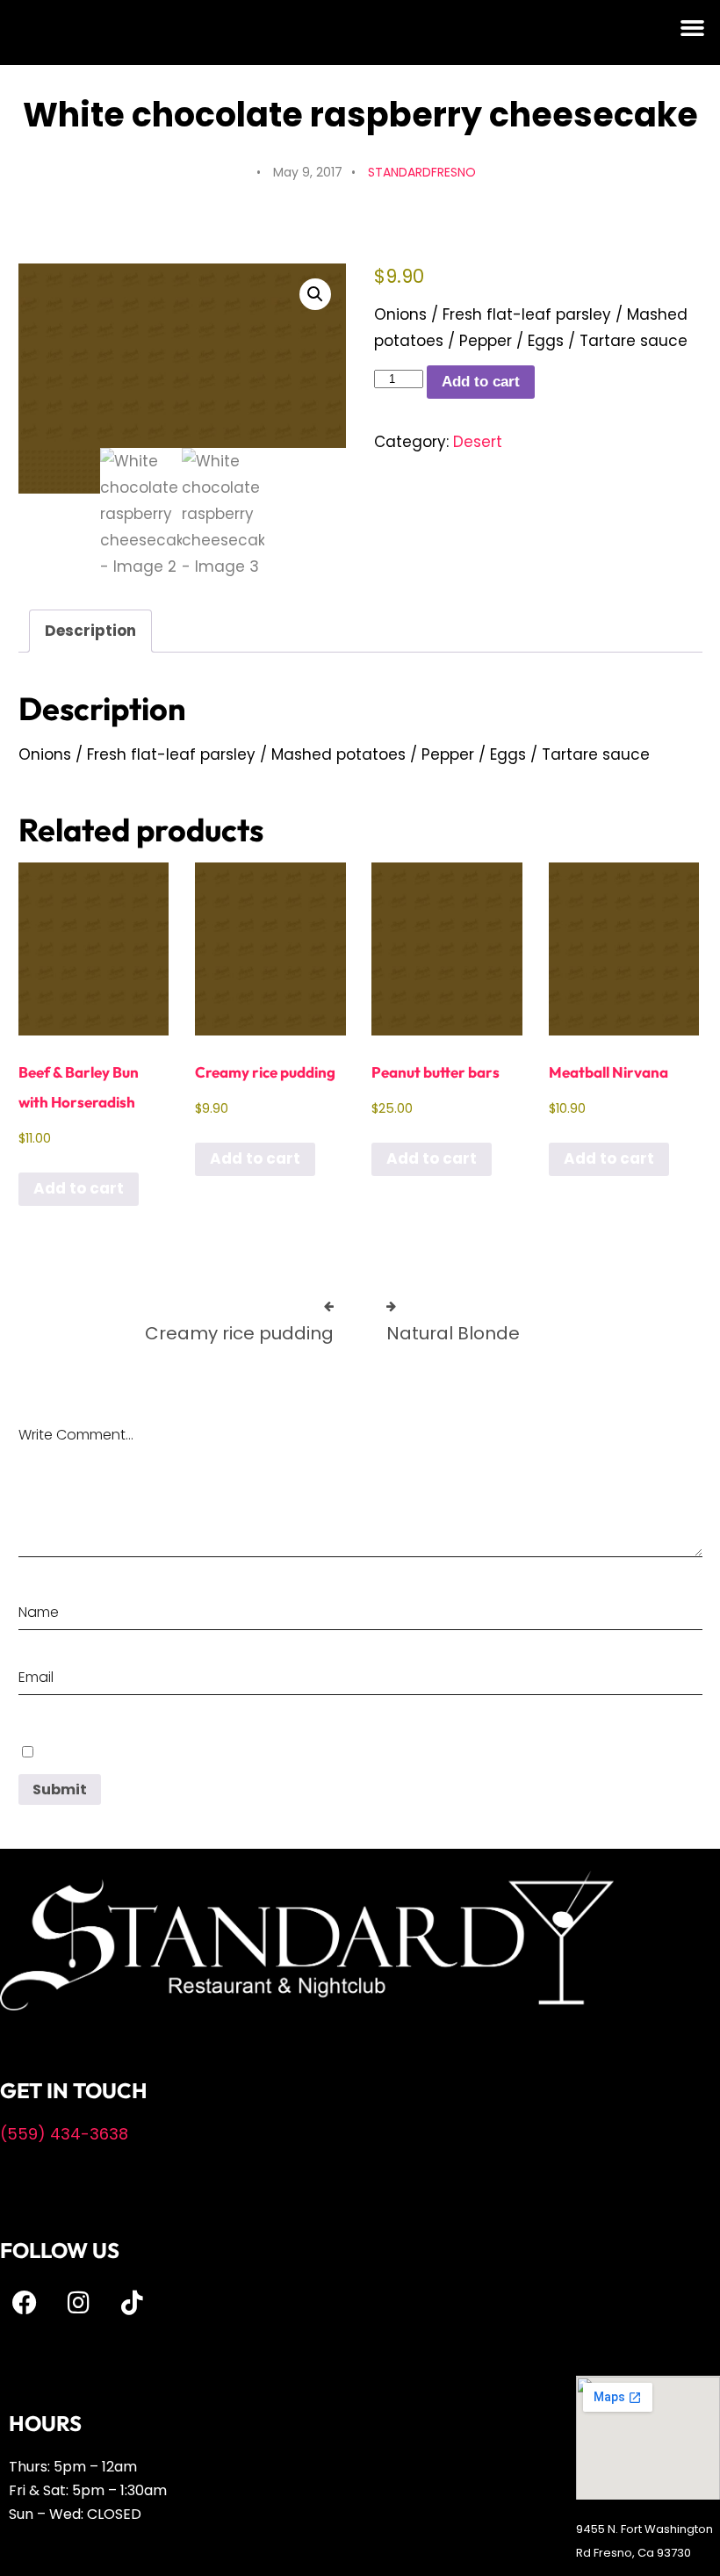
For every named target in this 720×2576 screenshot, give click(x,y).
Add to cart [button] (79, 1188)
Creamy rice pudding (239, 1333)
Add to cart (481, 382)
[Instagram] (78, 2303)
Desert (478, 442)
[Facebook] (25, 2303)
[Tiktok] (132, 2303)
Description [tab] (90, 631)
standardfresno (422, 172)
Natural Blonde (453, 1333)
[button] (693, 28)
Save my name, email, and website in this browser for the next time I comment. (262, 1751)
